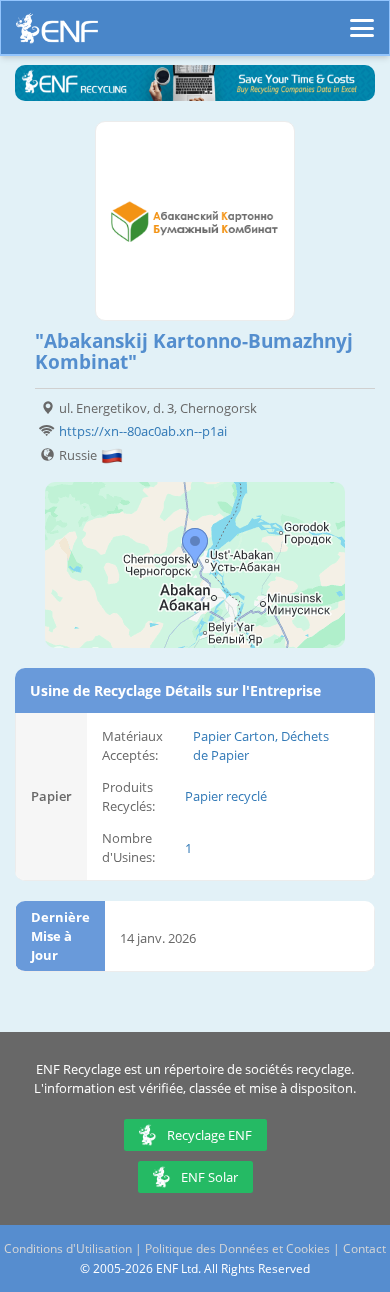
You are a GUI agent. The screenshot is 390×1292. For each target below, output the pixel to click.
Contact (364, 1248)
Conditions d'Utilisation (68, 1248)
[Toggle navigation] (362, 19)
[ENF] (57, 33)
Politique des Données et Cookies (237, 1248)
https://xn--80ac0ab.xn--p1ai (143, 431)
